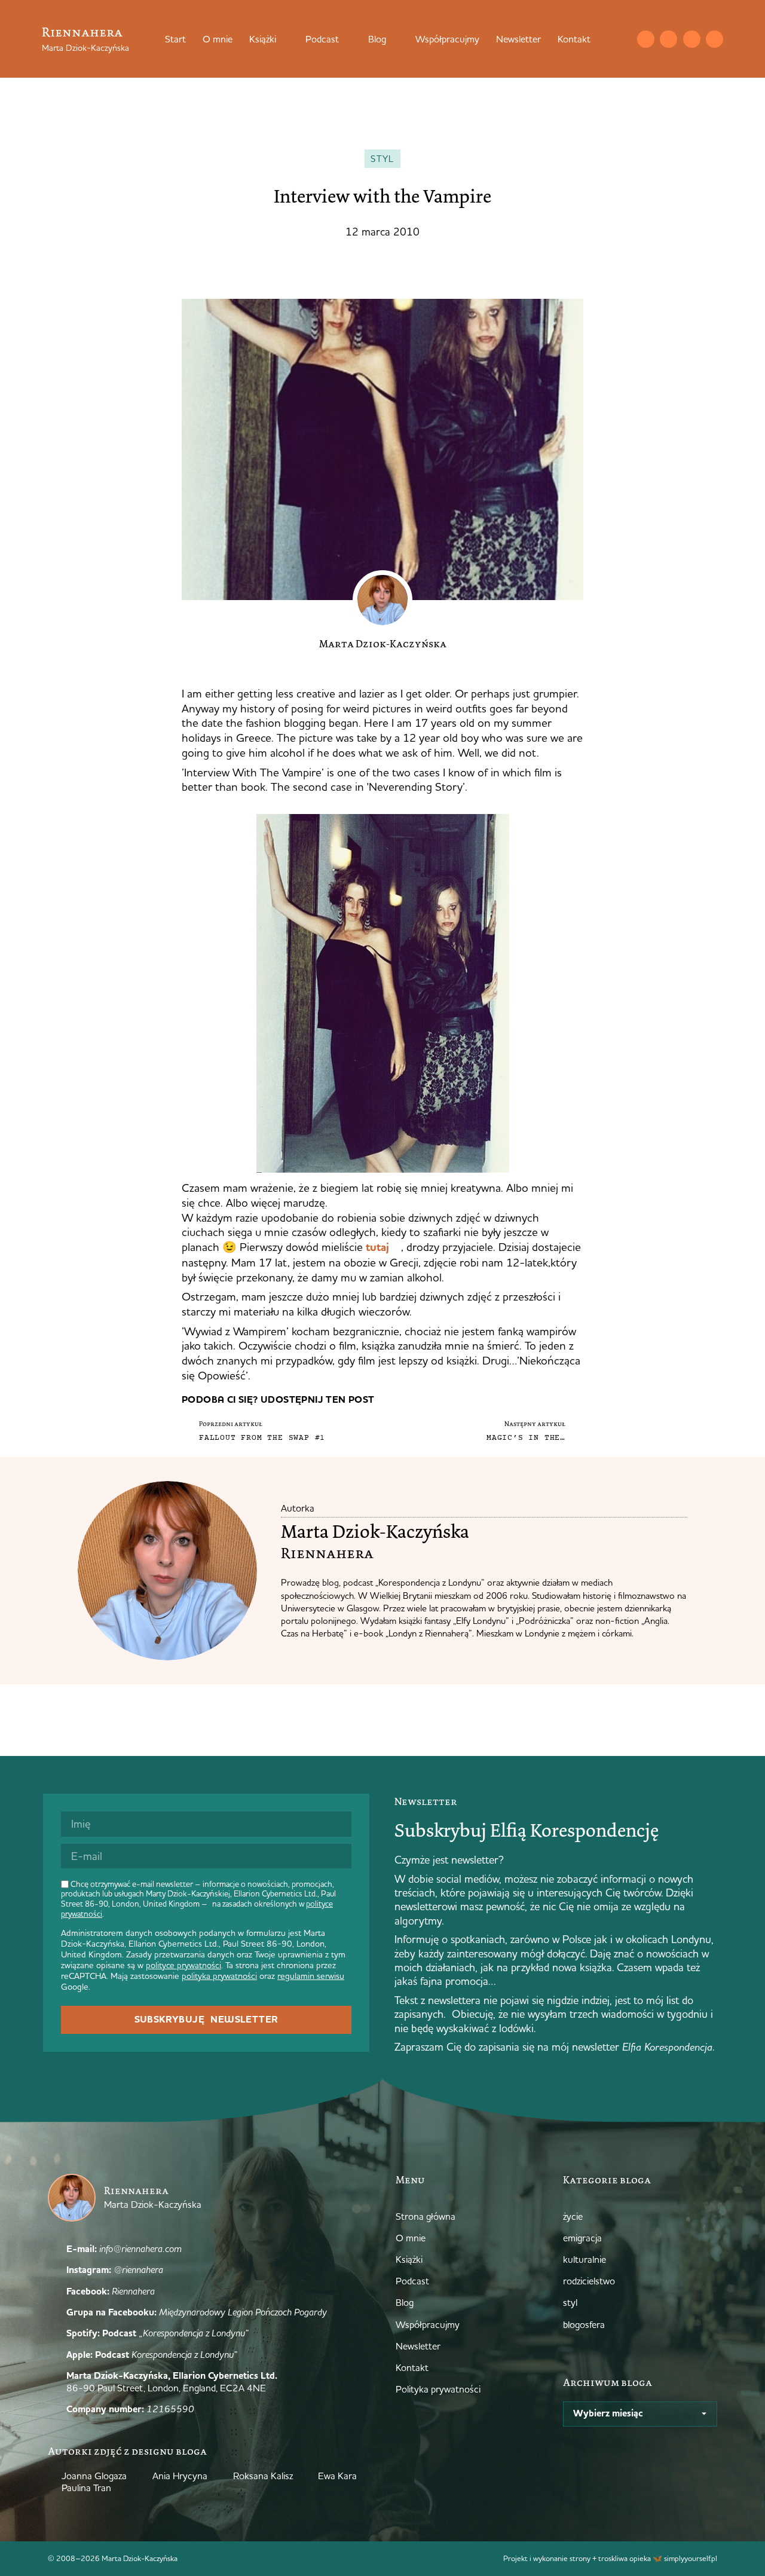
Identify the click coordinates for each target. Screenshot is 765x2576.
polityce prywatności (183, 1965)
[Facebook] (692, 39)
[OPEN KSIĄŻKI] (284, 39)
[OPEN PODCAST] (347, 39)
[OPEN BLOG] (394, 39)
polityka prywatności (219, 1976)
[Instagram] (668, 39)
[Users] (714, 39)
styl (382, 159)
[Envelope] (646, 39)
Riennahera (82, 32)
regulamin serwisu (311, 1976)
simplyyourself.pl (691, 2558)
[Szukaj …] (622, 39)
